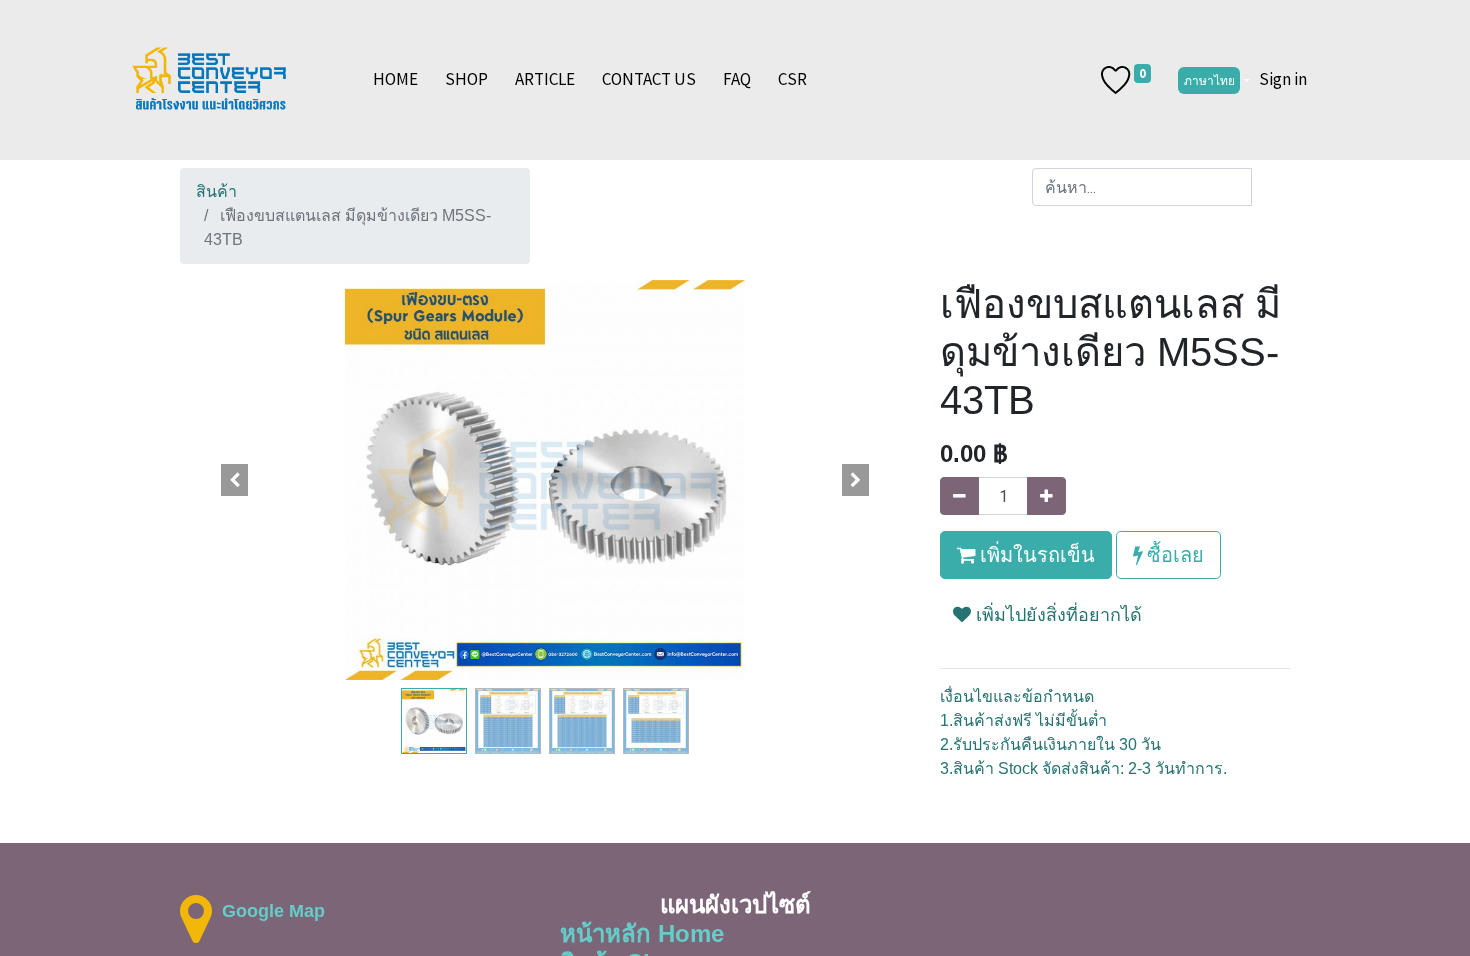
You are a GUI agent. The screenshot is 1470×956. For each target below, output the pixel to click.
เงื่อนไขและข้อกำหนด (1017, 696)
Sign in (1283, 79)
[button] (235, 480)
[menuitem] (395, 80)
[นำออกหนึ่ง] (959, 496)
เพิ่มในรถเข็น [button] (1035, 554)
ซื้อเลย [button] (1173, 554)
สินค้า (216, 191)
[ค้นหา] (1270, 187)
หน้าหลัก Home (642, 933)
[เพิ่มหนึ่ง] (1046, 496)
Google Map (273, 911)
